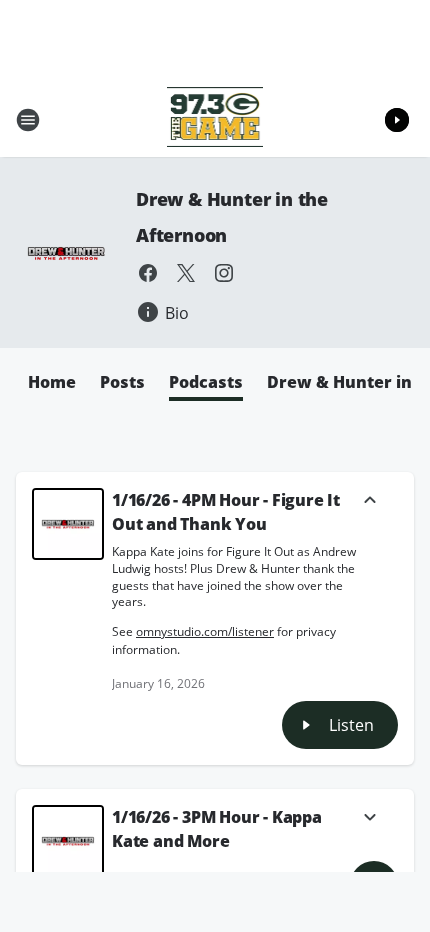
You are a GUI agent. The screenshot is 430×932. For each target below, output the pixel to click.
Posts (122, 382)
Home (52, 382)
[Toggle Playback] (68, 524)
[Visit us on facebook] (148, 273)
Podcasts (206, 382)
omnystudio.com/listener (205, 631)
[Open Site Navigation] (28, 120)
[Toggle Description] (370, 502)
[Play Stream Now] (397, 120)
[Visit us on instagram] (224, 273)
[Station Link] (215, 119)
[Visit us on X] (186, 273)
